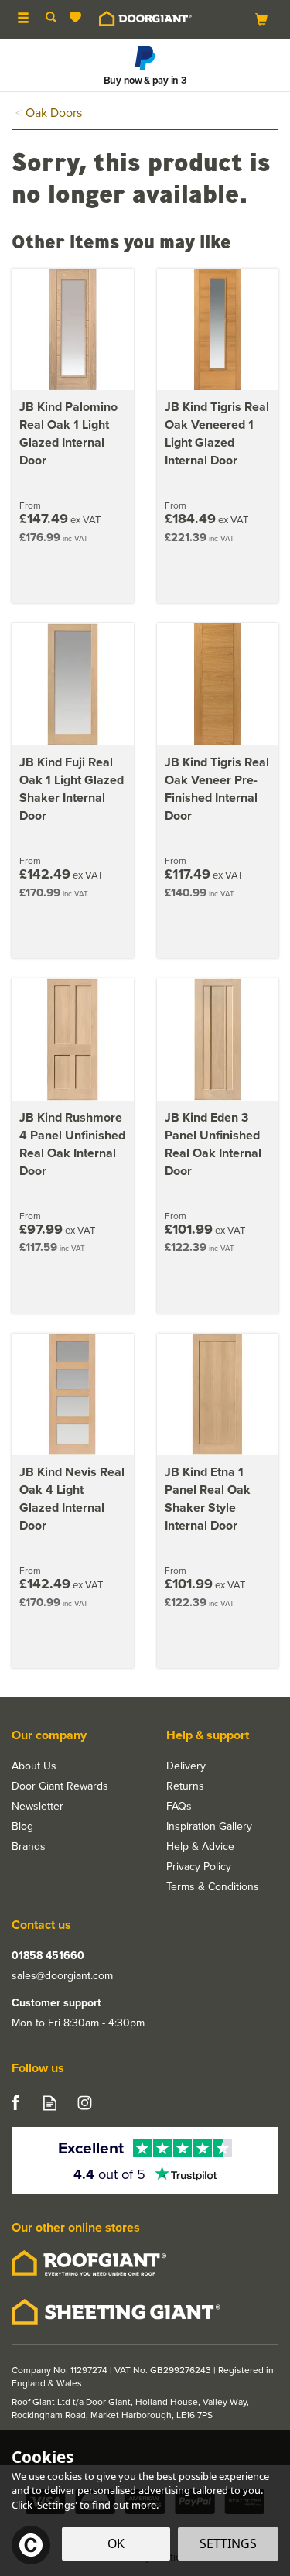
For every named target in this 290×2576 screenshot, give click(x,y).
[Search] (51, 18)
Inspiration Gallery (209, 1826)
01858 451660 (48, 1955)
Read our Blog (50, 2103)
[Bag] (261, 18)
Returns (185, 1786)
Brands (29, 1846)
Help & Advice (200, 1846)
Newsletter (38, 1806)
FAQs (179, 1806)
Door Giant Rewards (60, 1786)
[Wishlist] (78, 17)
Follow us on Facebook (15, 2103)
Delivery (186, 1766)
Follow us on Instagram (85, 2103)
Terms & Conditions (213, 1886)
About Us (34, 1766)
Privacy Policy (199, 1866)
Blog (22, 1826)
